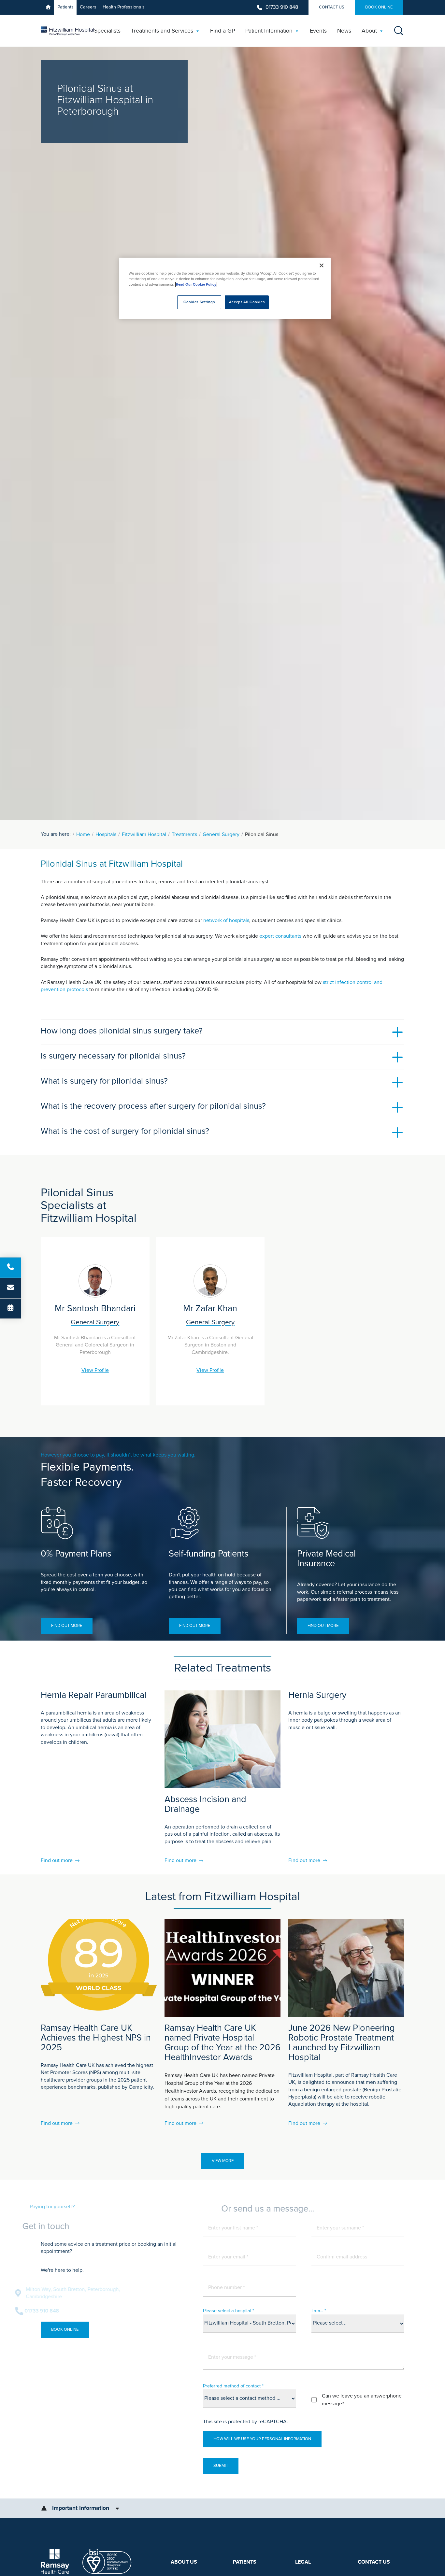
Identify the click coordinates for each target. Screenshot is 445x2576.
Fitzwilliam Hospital (144, 834)
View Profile (95, 1370)
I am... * (319, 2311)
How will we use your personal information (262, 2439)
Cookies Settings (199, 302)
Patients (65, 7)
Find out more (67, 1626)
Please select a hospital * (229, 2311)
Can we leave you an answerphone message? (362, 2400)
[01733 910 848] (10, 1267)
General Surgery (221, 834)
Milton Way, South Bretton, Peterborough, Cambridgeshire (99, 2293)
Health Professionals (124, 7)
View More (223, 2161)
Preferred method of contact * (233, 2386)
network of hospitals (226, 920)
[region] (225, 288)
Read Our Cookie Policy (196, 285)
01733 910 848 (282, 7)
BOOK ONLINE (379, 7)
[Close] (322, 265)
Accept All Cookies (247, 302)
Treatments (184, 834)
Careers (88, 7)
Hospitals (106, 834)
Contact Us (332, 7)
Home (83, 834)
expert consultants (280, 936)
